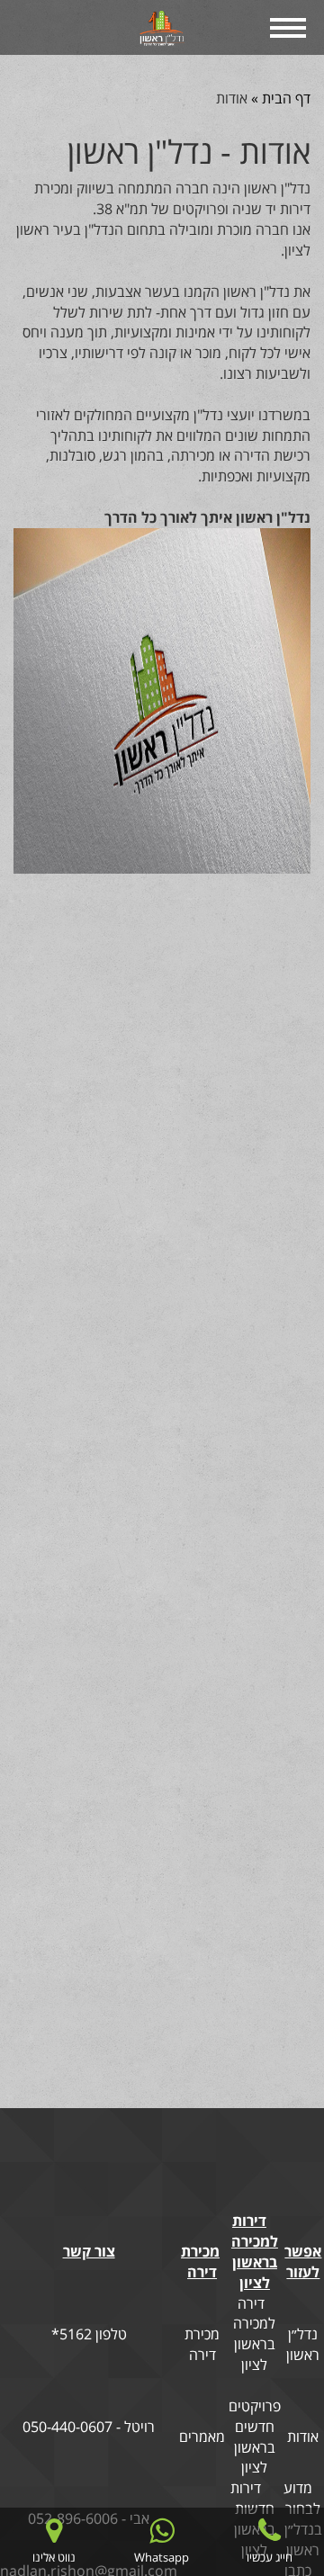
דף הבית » (279, 98)
